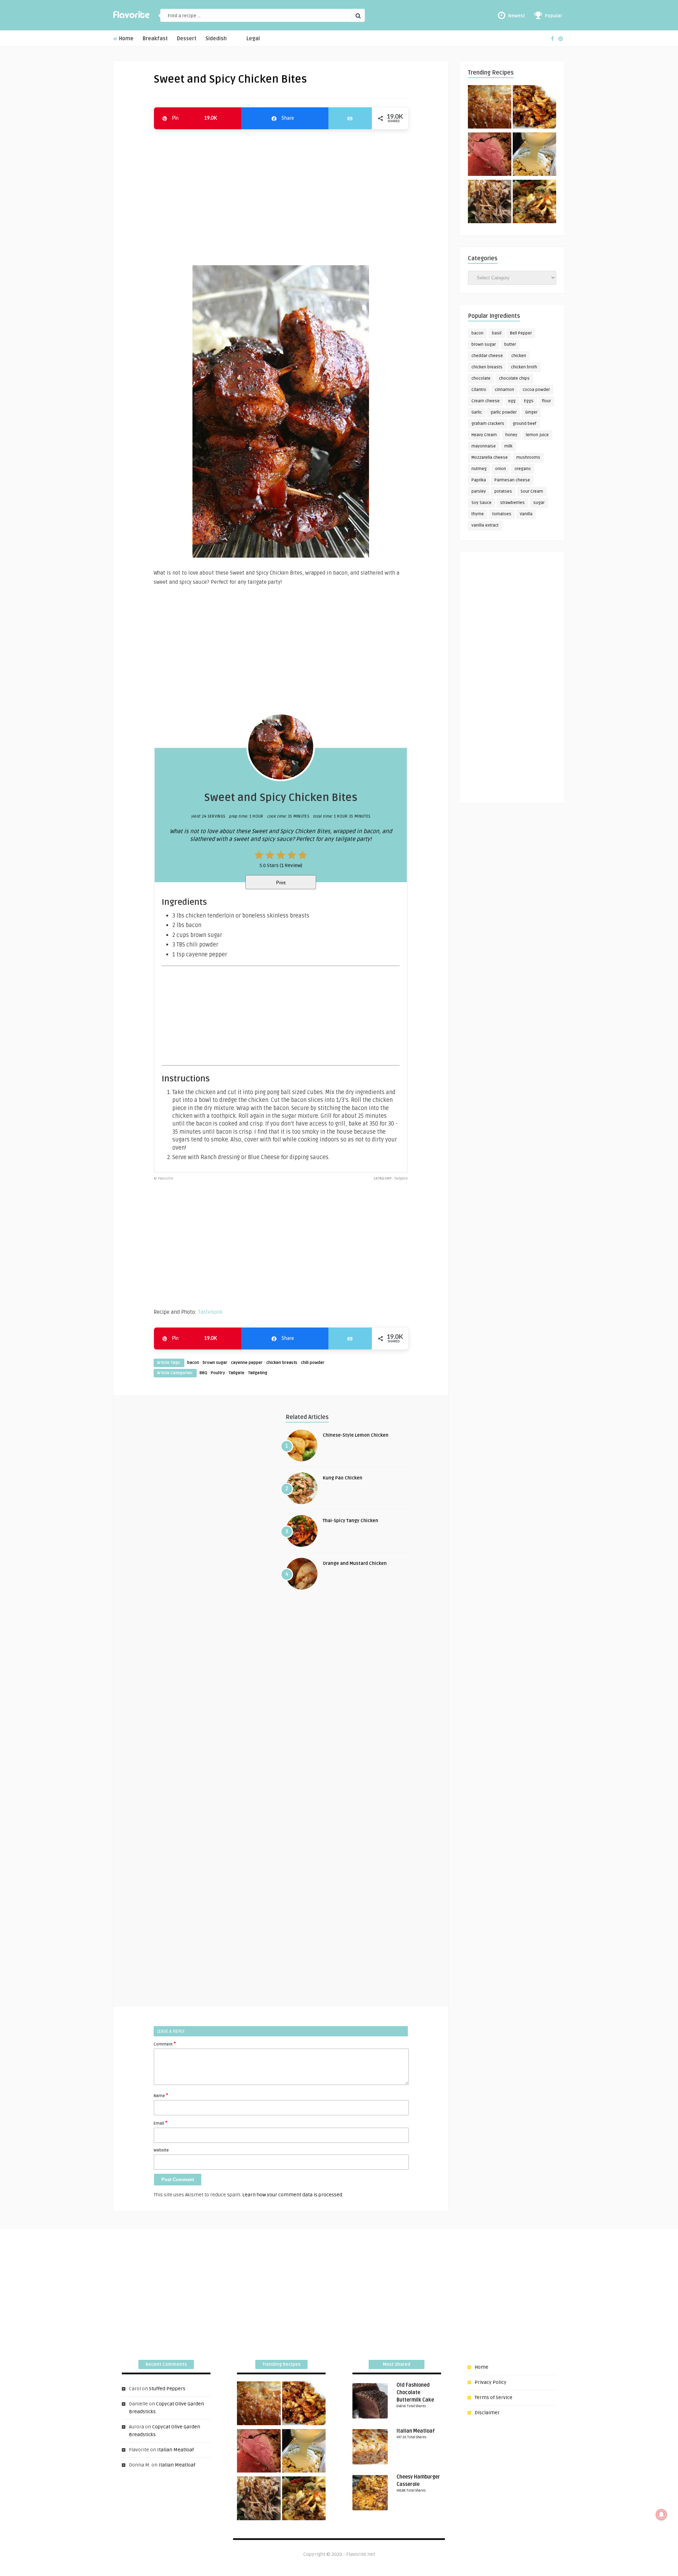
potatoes (503, 491)
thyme (478, 514)
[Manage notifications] (661, 2515)
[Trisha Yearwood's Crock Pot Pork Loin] (490, 203)
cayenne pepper (247, 1363)
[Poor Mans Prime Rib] (490, 155)
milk (508, 446)
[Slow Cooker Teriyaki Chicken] (534, 108)
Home (126, 39)
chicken (519, 356)
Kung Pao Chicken (343, 1478)
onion (501, 469)
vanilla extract (485, 525)
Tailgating (258, 1373)
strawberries (512, 503)
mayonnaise (484, 446)
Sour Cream (532, 491)
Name (161, 2095)
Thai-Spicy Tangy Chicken (350, 1521)
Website (161, 2150)
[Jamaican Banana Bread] (490, 108)
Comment (165, 2044)
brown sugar (215, 1363)
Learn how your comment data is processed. (293, 2195)
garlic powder (504, 412)
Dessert (187, 39)
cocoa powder (536, 390)
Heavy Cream (484, 435)
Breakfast (155, 39)
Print (281, 883)
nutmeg (479, 469)
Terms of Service (493, 2397)
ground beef (525, 424)
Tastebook (210, 1312)
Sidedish (216, 39)
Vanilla (526, 514)
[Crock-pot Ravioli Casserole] (534, 203)
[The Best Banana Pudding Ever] (534, 155)
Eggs (529, 401)
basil (497, 333)
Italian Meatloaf (176, 2450)
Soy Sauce (481, 503)
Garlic (477, 412)
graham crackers (488, 424)
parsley (479, 491)
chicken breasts (282, 1363)
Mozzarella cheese (490, 458)
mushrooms (528, 458)
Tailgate (236, 1373)
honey (511, 435)
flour (546, 401)
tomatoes (502, 514)
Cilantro (479, 390)
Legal (253, 39)
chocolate (481, 378)
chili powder (313, 1363)
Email (160, 2123)
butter (510, 345)
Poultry (218, 1373)
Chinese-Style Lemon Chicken (356, 1435)
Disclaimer (487, 2413)
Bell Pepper (521, 333)
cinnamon (504, 390)
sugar (539, 503)
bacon (193, 1363)
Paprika (479, 480)
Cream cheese (486, 401)
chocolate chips (514, 378)
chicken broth (524, 367)
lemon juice (537, 435)
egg (512, 401)
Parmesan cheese (512, 480)
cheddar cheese (487, 356)
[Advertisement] (281, 194)
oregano (523, 469)
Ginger (531, 412)
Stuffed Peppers (167, 2389)
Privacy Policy (490, 2382)
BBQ (203, 1373)
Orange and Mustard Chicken (355, 1563)
